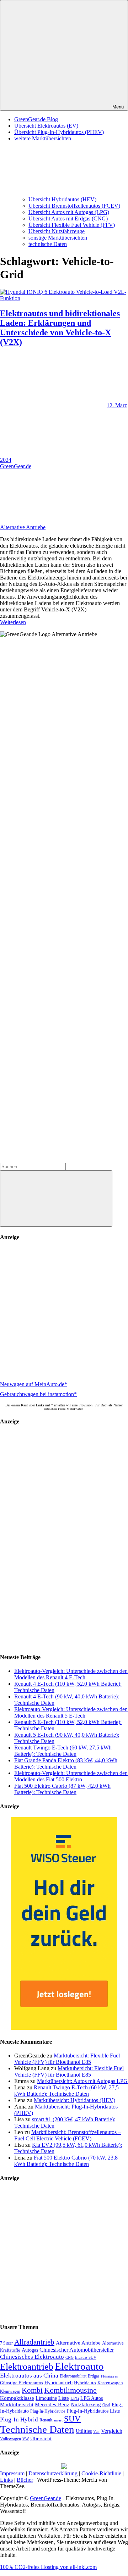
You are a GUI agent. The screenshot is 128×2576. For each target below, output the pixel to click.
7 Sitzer (6, 2343)
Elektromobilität (73, 2376)
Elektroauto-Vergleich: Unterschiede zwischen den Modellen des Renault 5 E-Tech (71, 1712)
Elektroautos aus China (29, 2376)
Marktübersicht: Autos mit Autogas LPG (82, 2081)
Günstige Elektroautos (22, 2383)
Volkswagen (10, 2439)
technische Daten (48, 244)
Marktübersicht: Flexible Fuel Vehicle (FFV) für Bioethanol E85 (67, 2059)
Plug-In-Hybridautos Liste (93, 2411)
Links (6, 2480)
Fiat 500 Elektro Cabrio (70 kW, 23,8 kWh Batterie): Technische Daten (66, 2161)
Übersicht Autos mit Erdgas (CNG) (68, 219)
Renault (46, 2420)
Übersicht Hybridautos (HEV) (62, 199)
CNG (70, 2357)
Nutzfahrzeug (86, 2404)
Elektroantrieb (27, 2367)
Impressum (12, 2473)
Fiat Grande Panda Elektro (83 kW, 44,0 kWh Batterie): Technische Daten (66, 1763)
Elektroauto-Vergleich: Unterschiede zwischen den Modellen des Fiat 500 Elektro (71, 1776)
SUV (72, 2419)
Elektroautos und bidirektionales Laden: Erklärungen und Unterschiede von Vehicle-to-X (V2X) (60, 328)
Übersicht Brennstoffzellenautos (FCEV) (74, 206)
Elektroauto (79, 2366)
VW (26, 2439)
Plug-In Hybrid (19, 2420)
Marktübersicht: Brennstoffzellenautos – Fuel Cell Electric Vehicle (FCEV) (68, 2135)
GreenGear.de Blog (36, 119)
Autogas (30, 2350)
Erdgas (94, 2376)
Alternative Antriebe (23, 527)
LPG (75, 2398)
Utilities (84, 2431)
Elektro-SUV (86, 2357)
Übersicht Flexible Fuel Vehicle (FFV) (72, 225)
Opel (106, 2405)
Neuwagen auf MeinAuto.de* (34, 1384)
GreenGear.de (16, 466)
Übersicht (41, 2438)
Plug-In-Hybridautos (48, 2411)
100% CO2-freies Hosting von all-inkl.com (48, 2567)
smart (58, 2420)
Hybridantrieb (58, 2383)
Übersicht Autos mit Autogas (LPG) (69, 212)
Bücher (25, 2480)
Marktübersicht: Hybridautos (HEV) (74, 2100)
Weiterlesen (13, 622)
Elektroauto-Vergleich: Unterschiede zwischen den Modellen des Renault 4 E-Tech (71, 1674)
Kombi (32, 2390)
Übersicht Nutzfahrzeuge (57, 231)
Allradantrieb (34, 2342)
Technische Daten (37, 2429)
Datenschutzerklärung (53, 2473)
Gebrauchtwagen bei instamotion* (38, 1394)
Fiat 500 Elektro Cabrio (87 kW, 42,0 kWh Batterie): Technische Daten (62, 1789)
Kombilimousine (70, 2390)
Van (96, 2431)
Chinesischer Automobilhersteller (77, 2350)
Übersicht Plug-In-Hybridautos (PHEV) (59, 132)
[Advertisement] (64, 1312)
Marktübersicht (17, 2404)
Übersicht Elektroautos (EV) (46, 126)
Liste (64, 2398)
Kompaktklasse (17, 2398)
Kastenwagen (110, 2383)
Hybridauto (85, 2383)
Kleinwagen (10, 2391)
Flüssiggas (109, 2376)
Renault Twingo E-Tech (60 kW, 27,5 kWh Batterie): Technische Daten (63, 1751)
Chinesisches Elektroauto (32, 2357)
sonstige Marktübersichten (58, 238)
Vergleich (112, 2431)
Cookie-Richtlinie (101, 2473)
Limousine (46, 2398)
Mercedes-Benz (52, 2404)
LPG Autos (92, 2398)
